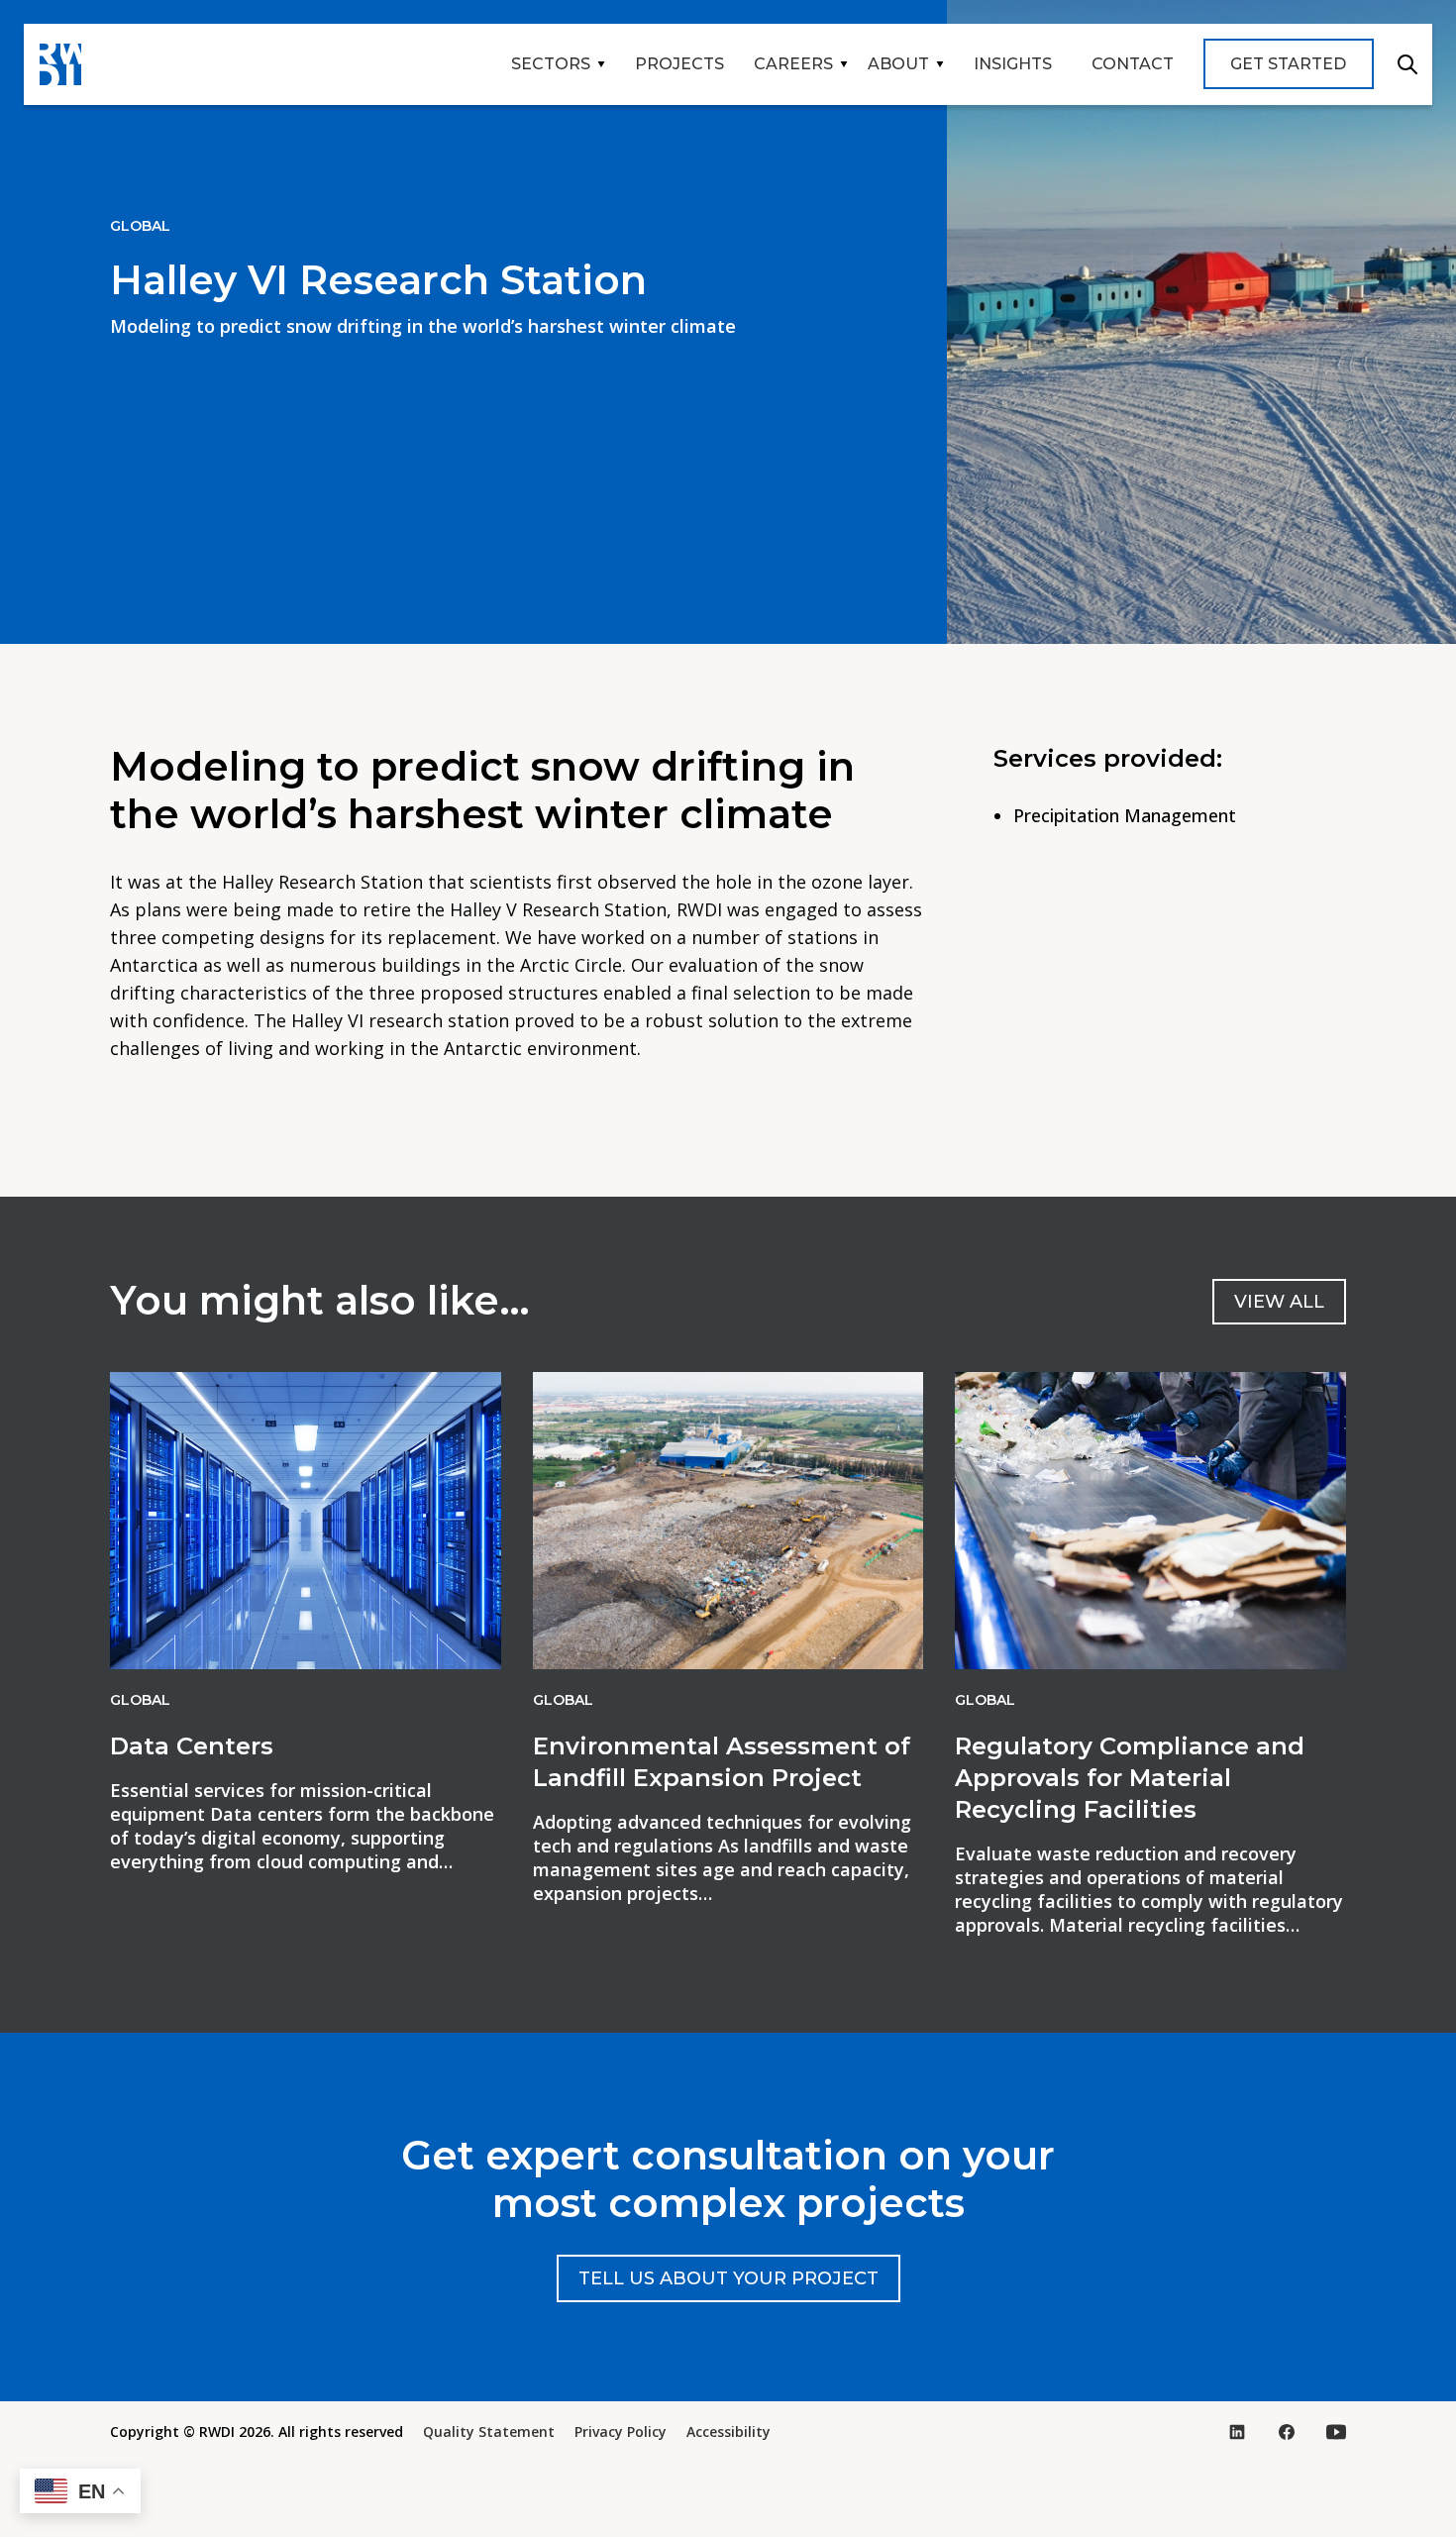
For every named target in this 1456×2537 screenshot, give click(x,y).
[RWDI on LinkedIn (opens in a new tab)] (1237, 2432)
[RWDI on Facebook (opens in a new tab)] (1287, 2432)
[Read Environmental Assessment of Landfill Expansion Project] (728, 1521)
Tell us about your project (728, 2278)
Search (1407, 64)
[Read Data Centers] (306, 1521)
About (898, 64)
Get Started (1288, 64)
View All (1279, 1302)
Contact (1133, 64)
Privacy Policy (621, 2431)
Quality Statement (489, 2431)
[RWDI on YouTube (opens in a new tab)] (1336, 2432)
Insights (1013, 64)
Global (140, 226)
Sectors (551, 64)
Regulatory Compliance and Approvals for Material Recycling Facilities (1130, 1778)
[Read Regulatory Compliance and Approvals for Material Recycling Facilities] (1150, 1521)
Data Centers (192, 1746)
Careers (793, 64)
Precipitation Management (1125, 815)
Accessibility (728, 2431)
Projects (679, 64)
